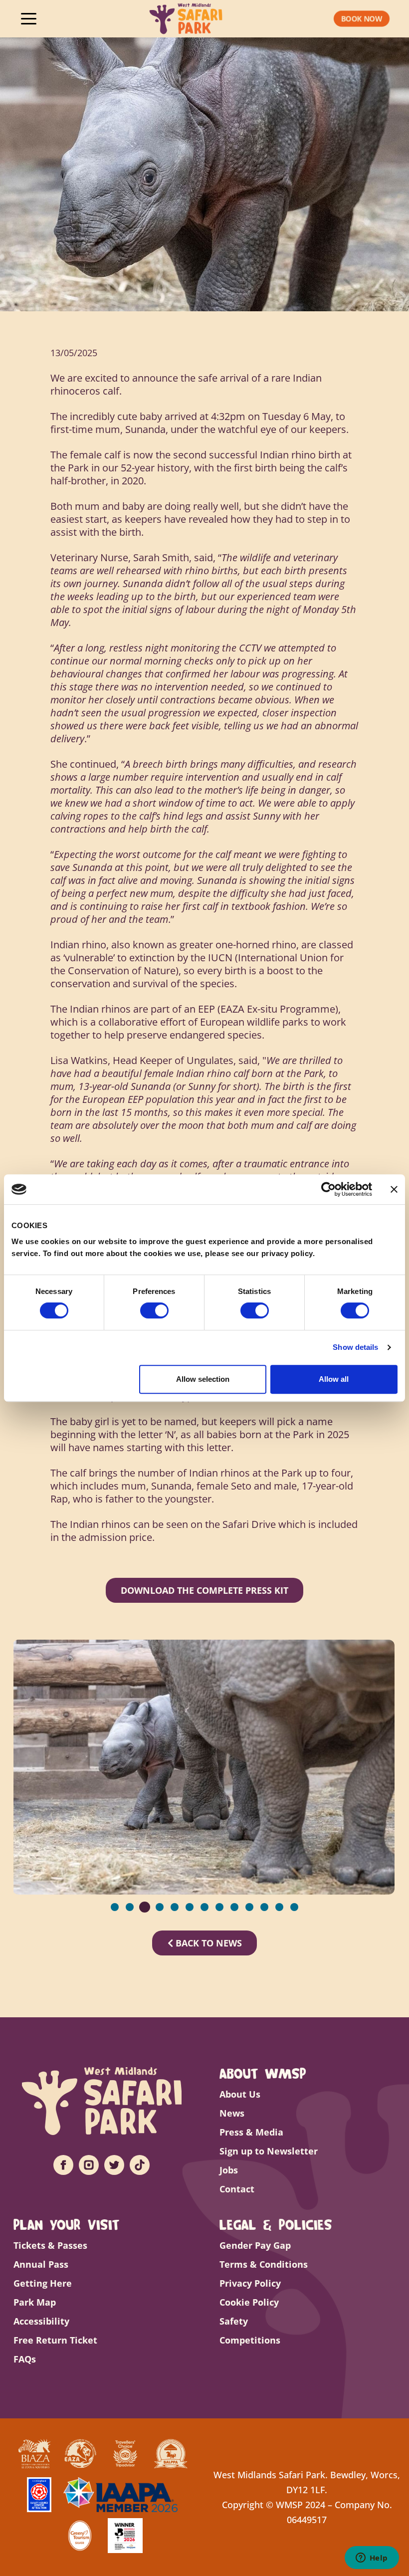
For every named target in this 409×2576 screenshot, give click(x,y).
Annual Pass (41, 2264)
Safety (234, 2321)
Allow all (334, 1379)
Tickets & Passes (50, 2245)
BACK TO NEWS (207, 1943)
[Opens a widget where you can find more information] (372, 2559)
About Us (240, 2094)
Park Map (35, 2302)
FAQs (25, 2359)
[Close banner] (394, 1189)
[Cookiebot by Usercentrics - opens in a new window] (328, 1189)
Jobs (229, 2170)
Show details (355, 1347)
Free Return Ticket (55, 2340)
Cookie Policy (249, 2302)
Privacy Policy (250, 2283)
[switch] (154, 1310)
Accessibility (41, 2321)
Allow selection (203, 1379)
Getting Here (43, 2283)
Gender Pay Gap (255, 2245)
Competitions (250, 2340)
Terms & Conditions (264, 2264)
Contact (237, 2189)
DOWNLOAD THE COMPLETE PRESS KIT (204, 1590)
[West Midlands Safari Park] (186, 19)
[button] (362, 18)
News (232, 2113)
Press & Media (251, 2132)
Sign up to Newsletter (269, 2151)
